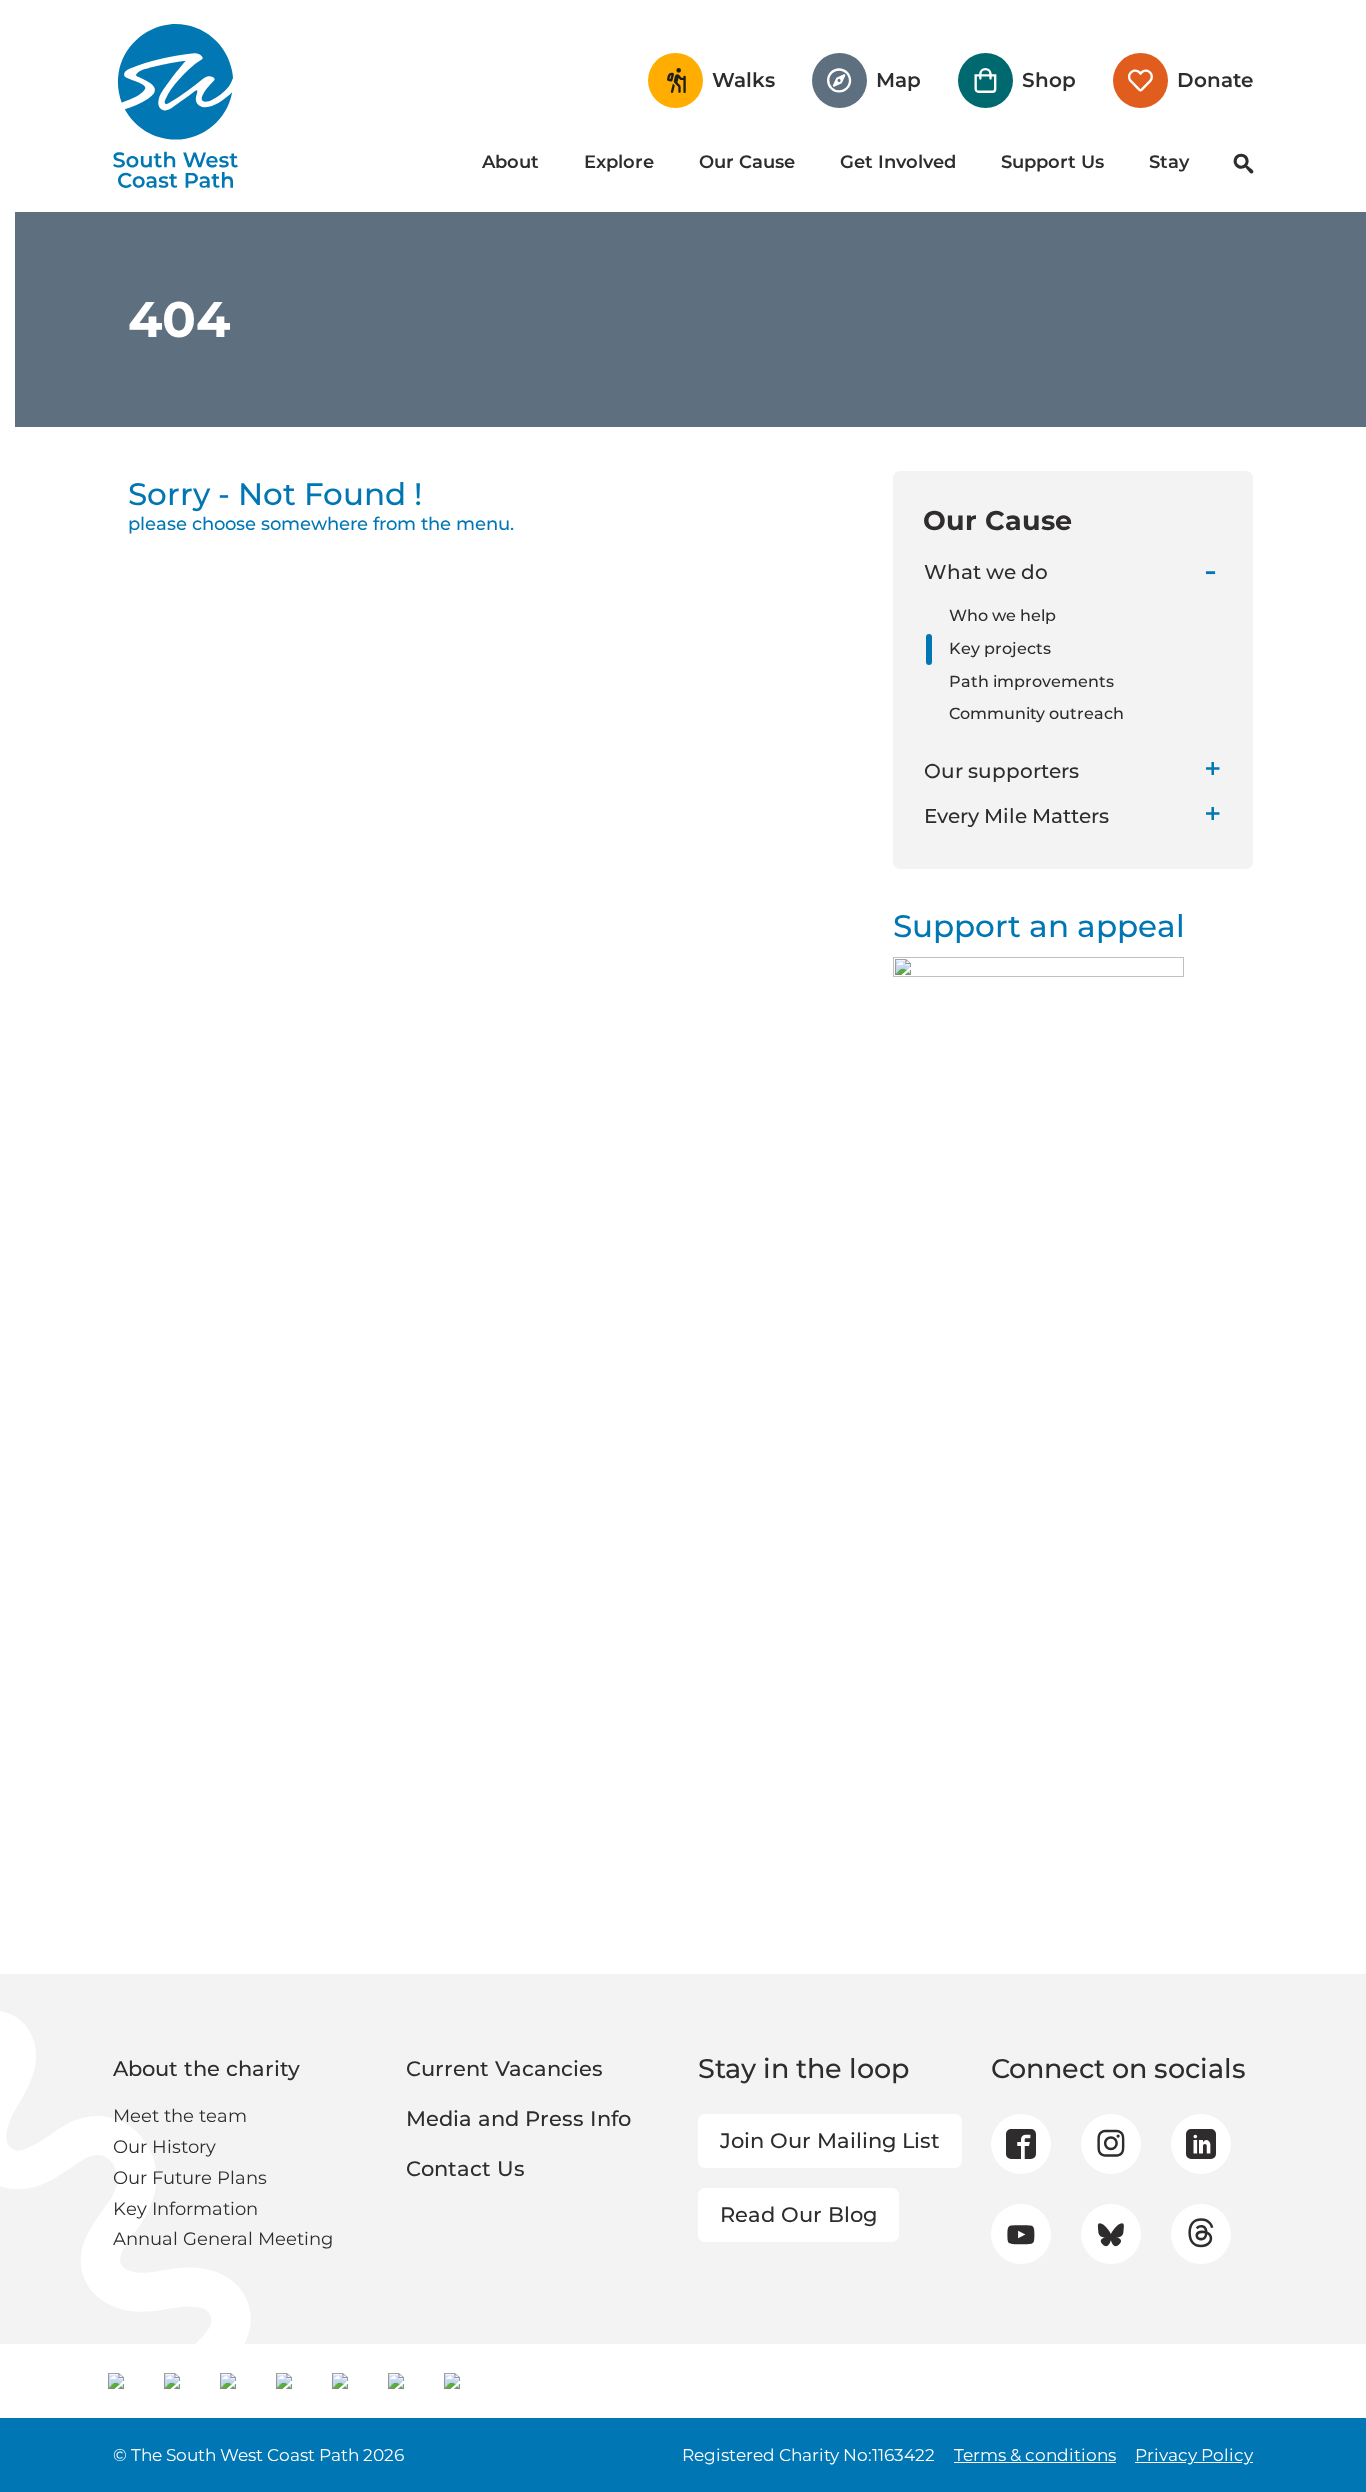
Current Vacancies (504, 2068)
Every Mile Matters (1016, 816)
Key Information (185, 2209)
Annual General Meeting (223, 2239)
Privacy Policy (1194, 2455)
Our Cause (747, 162)
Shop (1049, 80)
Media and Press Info (518, 2118)
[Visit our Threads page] (1200, 2234)
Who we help (1002, 615)
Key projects (1000, 648)
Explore (619, 162)
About (510, 162)
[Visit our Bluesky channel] (1110, 2234)
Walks (743, 80)
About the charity (206, 2068)
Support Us (1052, 162)
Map (898, 80)
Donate (1215, 80)
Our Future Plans (190, 2178)
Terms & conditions (1035, 2455)
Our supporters (1001, 771)
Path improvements (1031, 681)
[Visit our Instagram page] (1110, 2144)
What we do (986, 572)
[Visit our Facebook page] (1021, 2144)
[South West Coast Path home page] (175, 106)
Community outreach (1036, 713)
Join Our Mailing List (830, 2140)
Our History (164, 2147)
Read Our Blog (798, 2214)
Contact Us (465, 2168)
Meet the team (180, 2116)
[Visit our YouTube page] (1020, 2234)
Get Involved (898, 162)
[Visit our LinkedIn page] (1201, 2144)
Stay (1169, 162)
